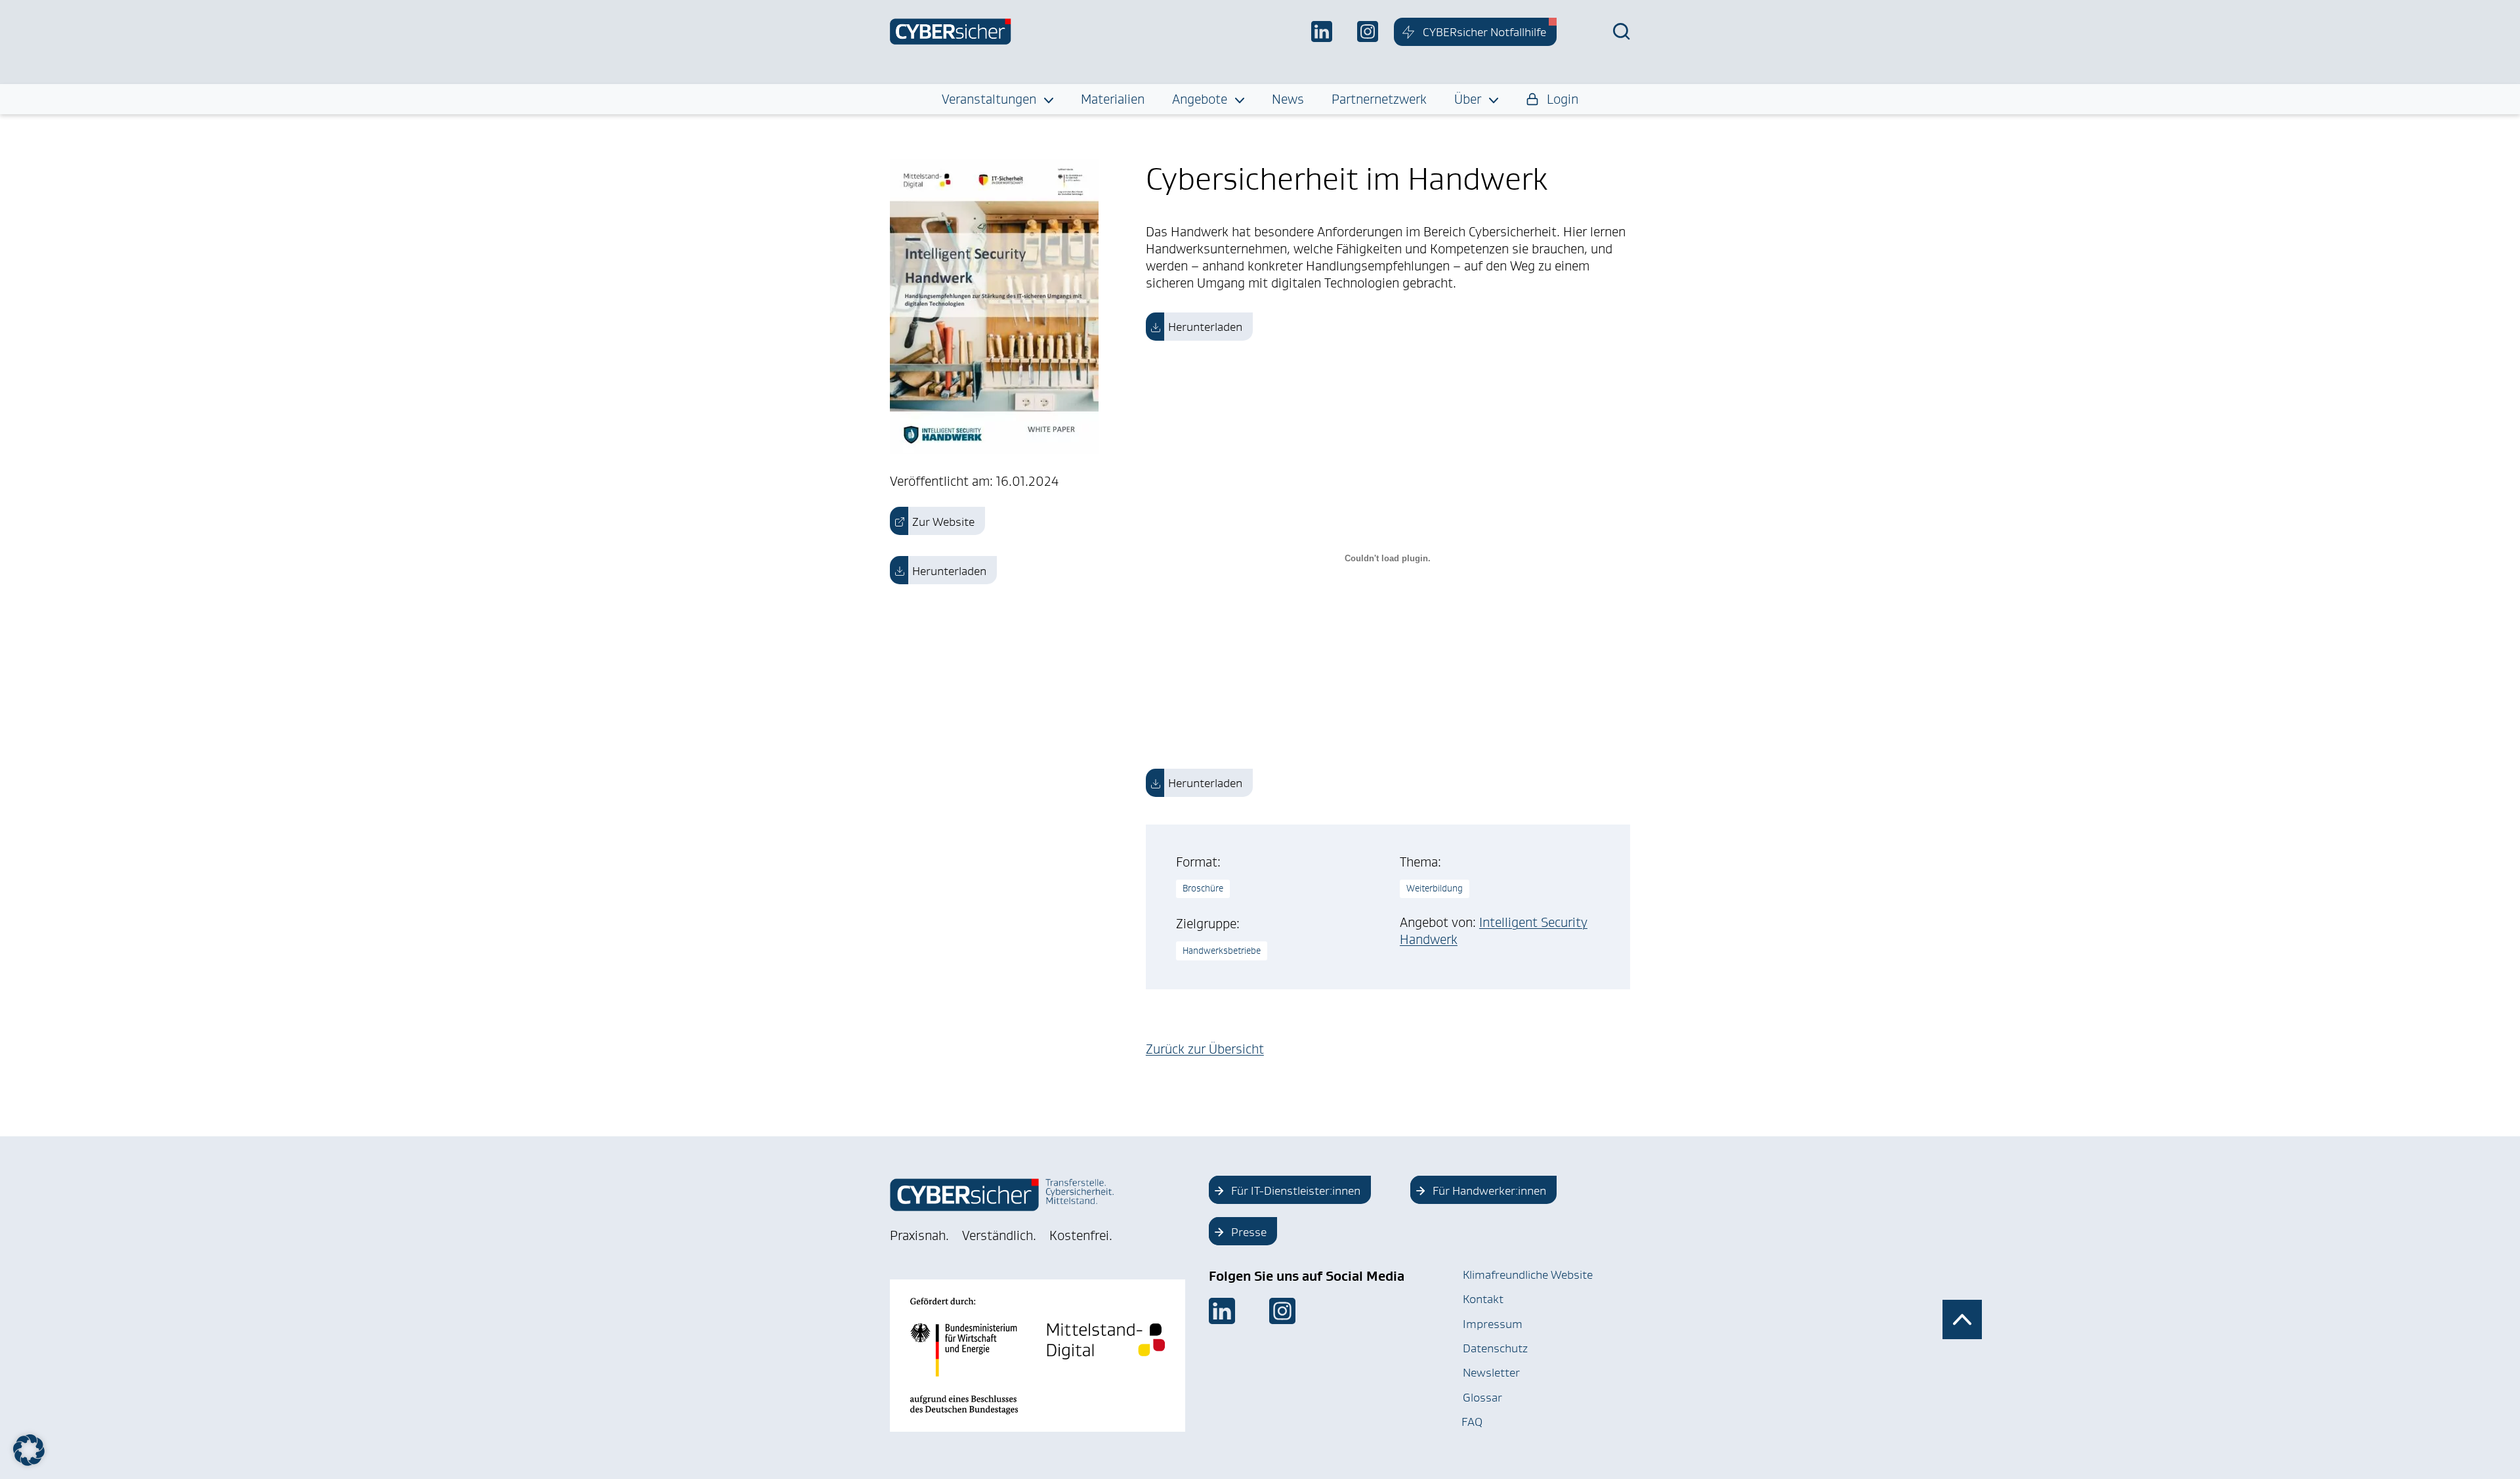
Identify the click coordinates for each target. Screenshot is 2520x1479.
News (1288, 99)
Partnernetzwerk (1379, 99)
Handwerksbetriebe (1222, 951)
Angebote (1200, 99)
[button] (29, 1450)
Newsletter (1491, 1373)
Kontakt (1483, 1299)
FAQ (1472, 1422)
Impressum (1493, 1324)
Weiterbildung (1435, 888)
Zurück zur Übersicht (1205, 1049)
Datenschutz (1495, 1348)
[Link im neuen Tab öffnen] (1222, 1311)
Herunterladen (949, 571)
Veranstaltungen (989, 99)
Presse (1249, 1232)
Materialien (1113, 99)
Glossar (1482, 1398)
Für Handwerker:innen (1489, 1191)
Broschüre (1203, 888)
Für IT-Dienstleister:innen (1296, 1191)
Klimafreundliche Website (1528, 1275)
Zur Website (943, 522)
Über (1468, 99)
